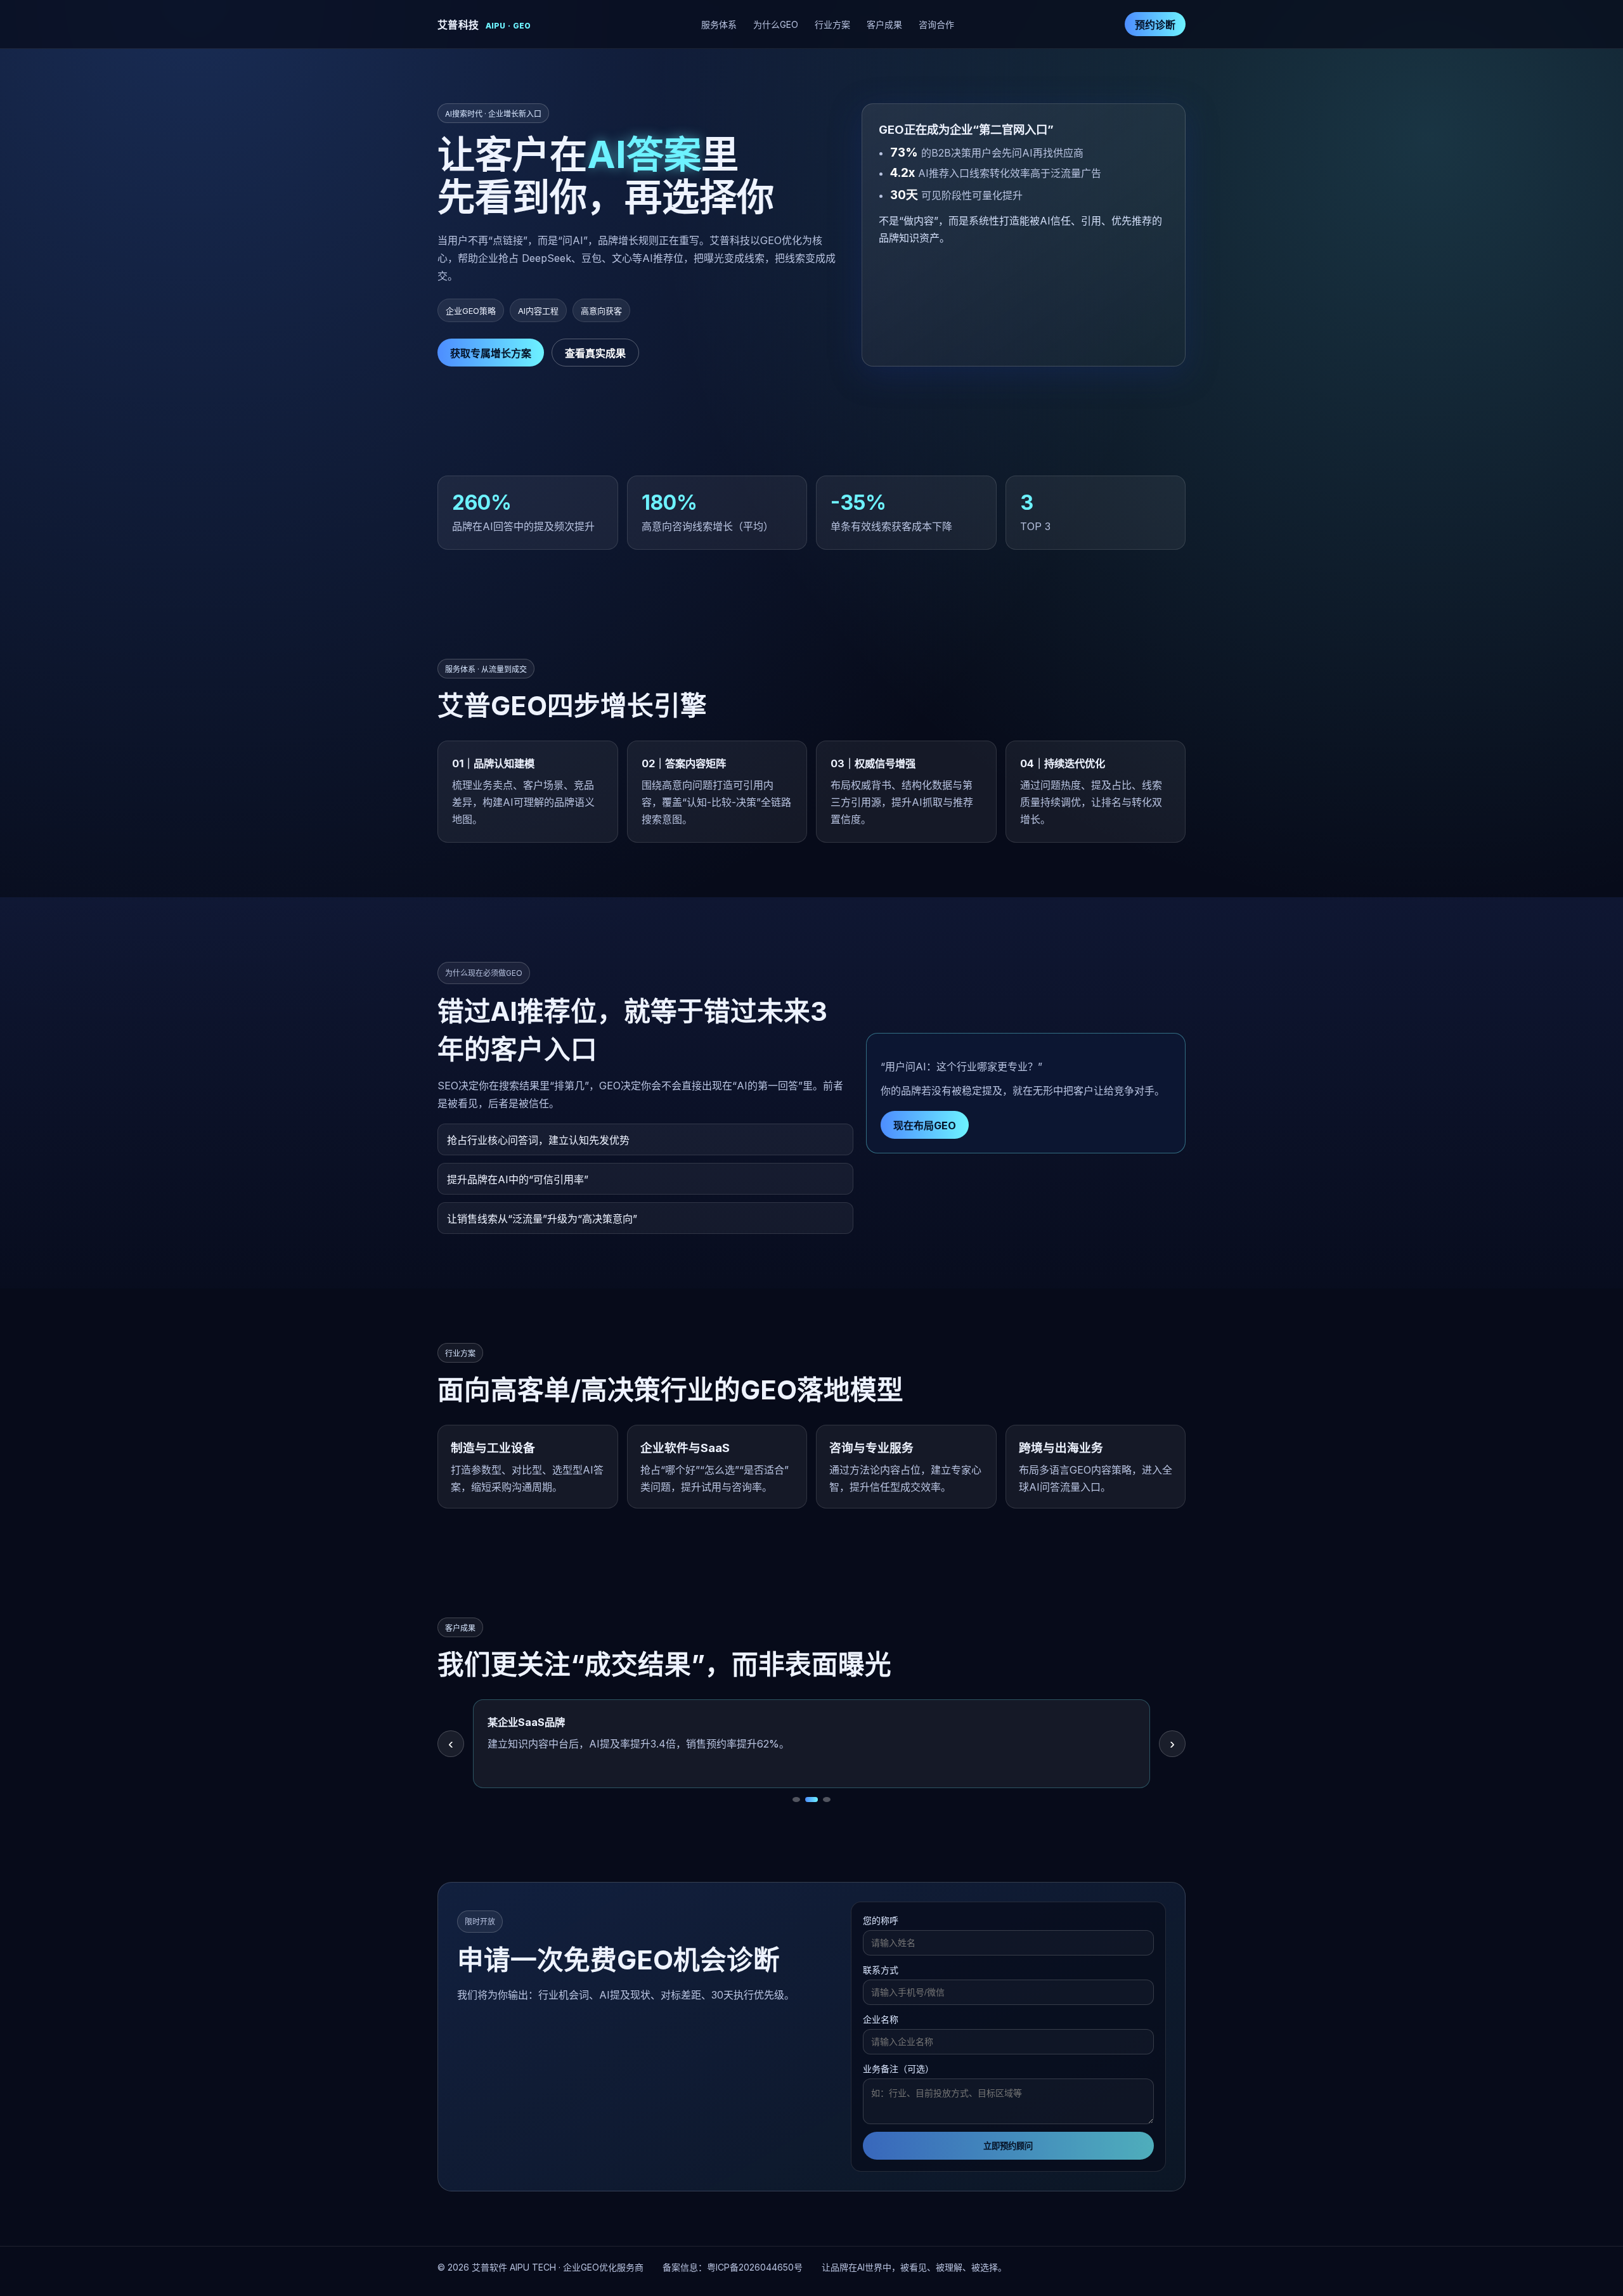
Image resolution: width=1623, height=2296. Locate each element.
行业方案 (832, 24)
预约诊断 (1155, 25)
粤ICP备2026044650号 (755, 2267)
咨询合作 (936, 24)
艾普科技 (484, 25)
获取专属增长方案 (491, 353)
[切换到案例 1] (796, 1800)
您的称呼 (881, 1920)
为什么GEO (776, 24)
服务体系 (719, 24)
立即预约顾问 (1008, 2146)
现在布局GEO (925, 1125)
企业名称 (881, 2019)
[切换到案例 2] (809, 1800)
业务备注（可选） (898, 2069)
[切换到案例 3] (824, 1800)
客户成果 (884, 24)
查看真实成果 (595, 353)
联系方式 (881, 1970)
